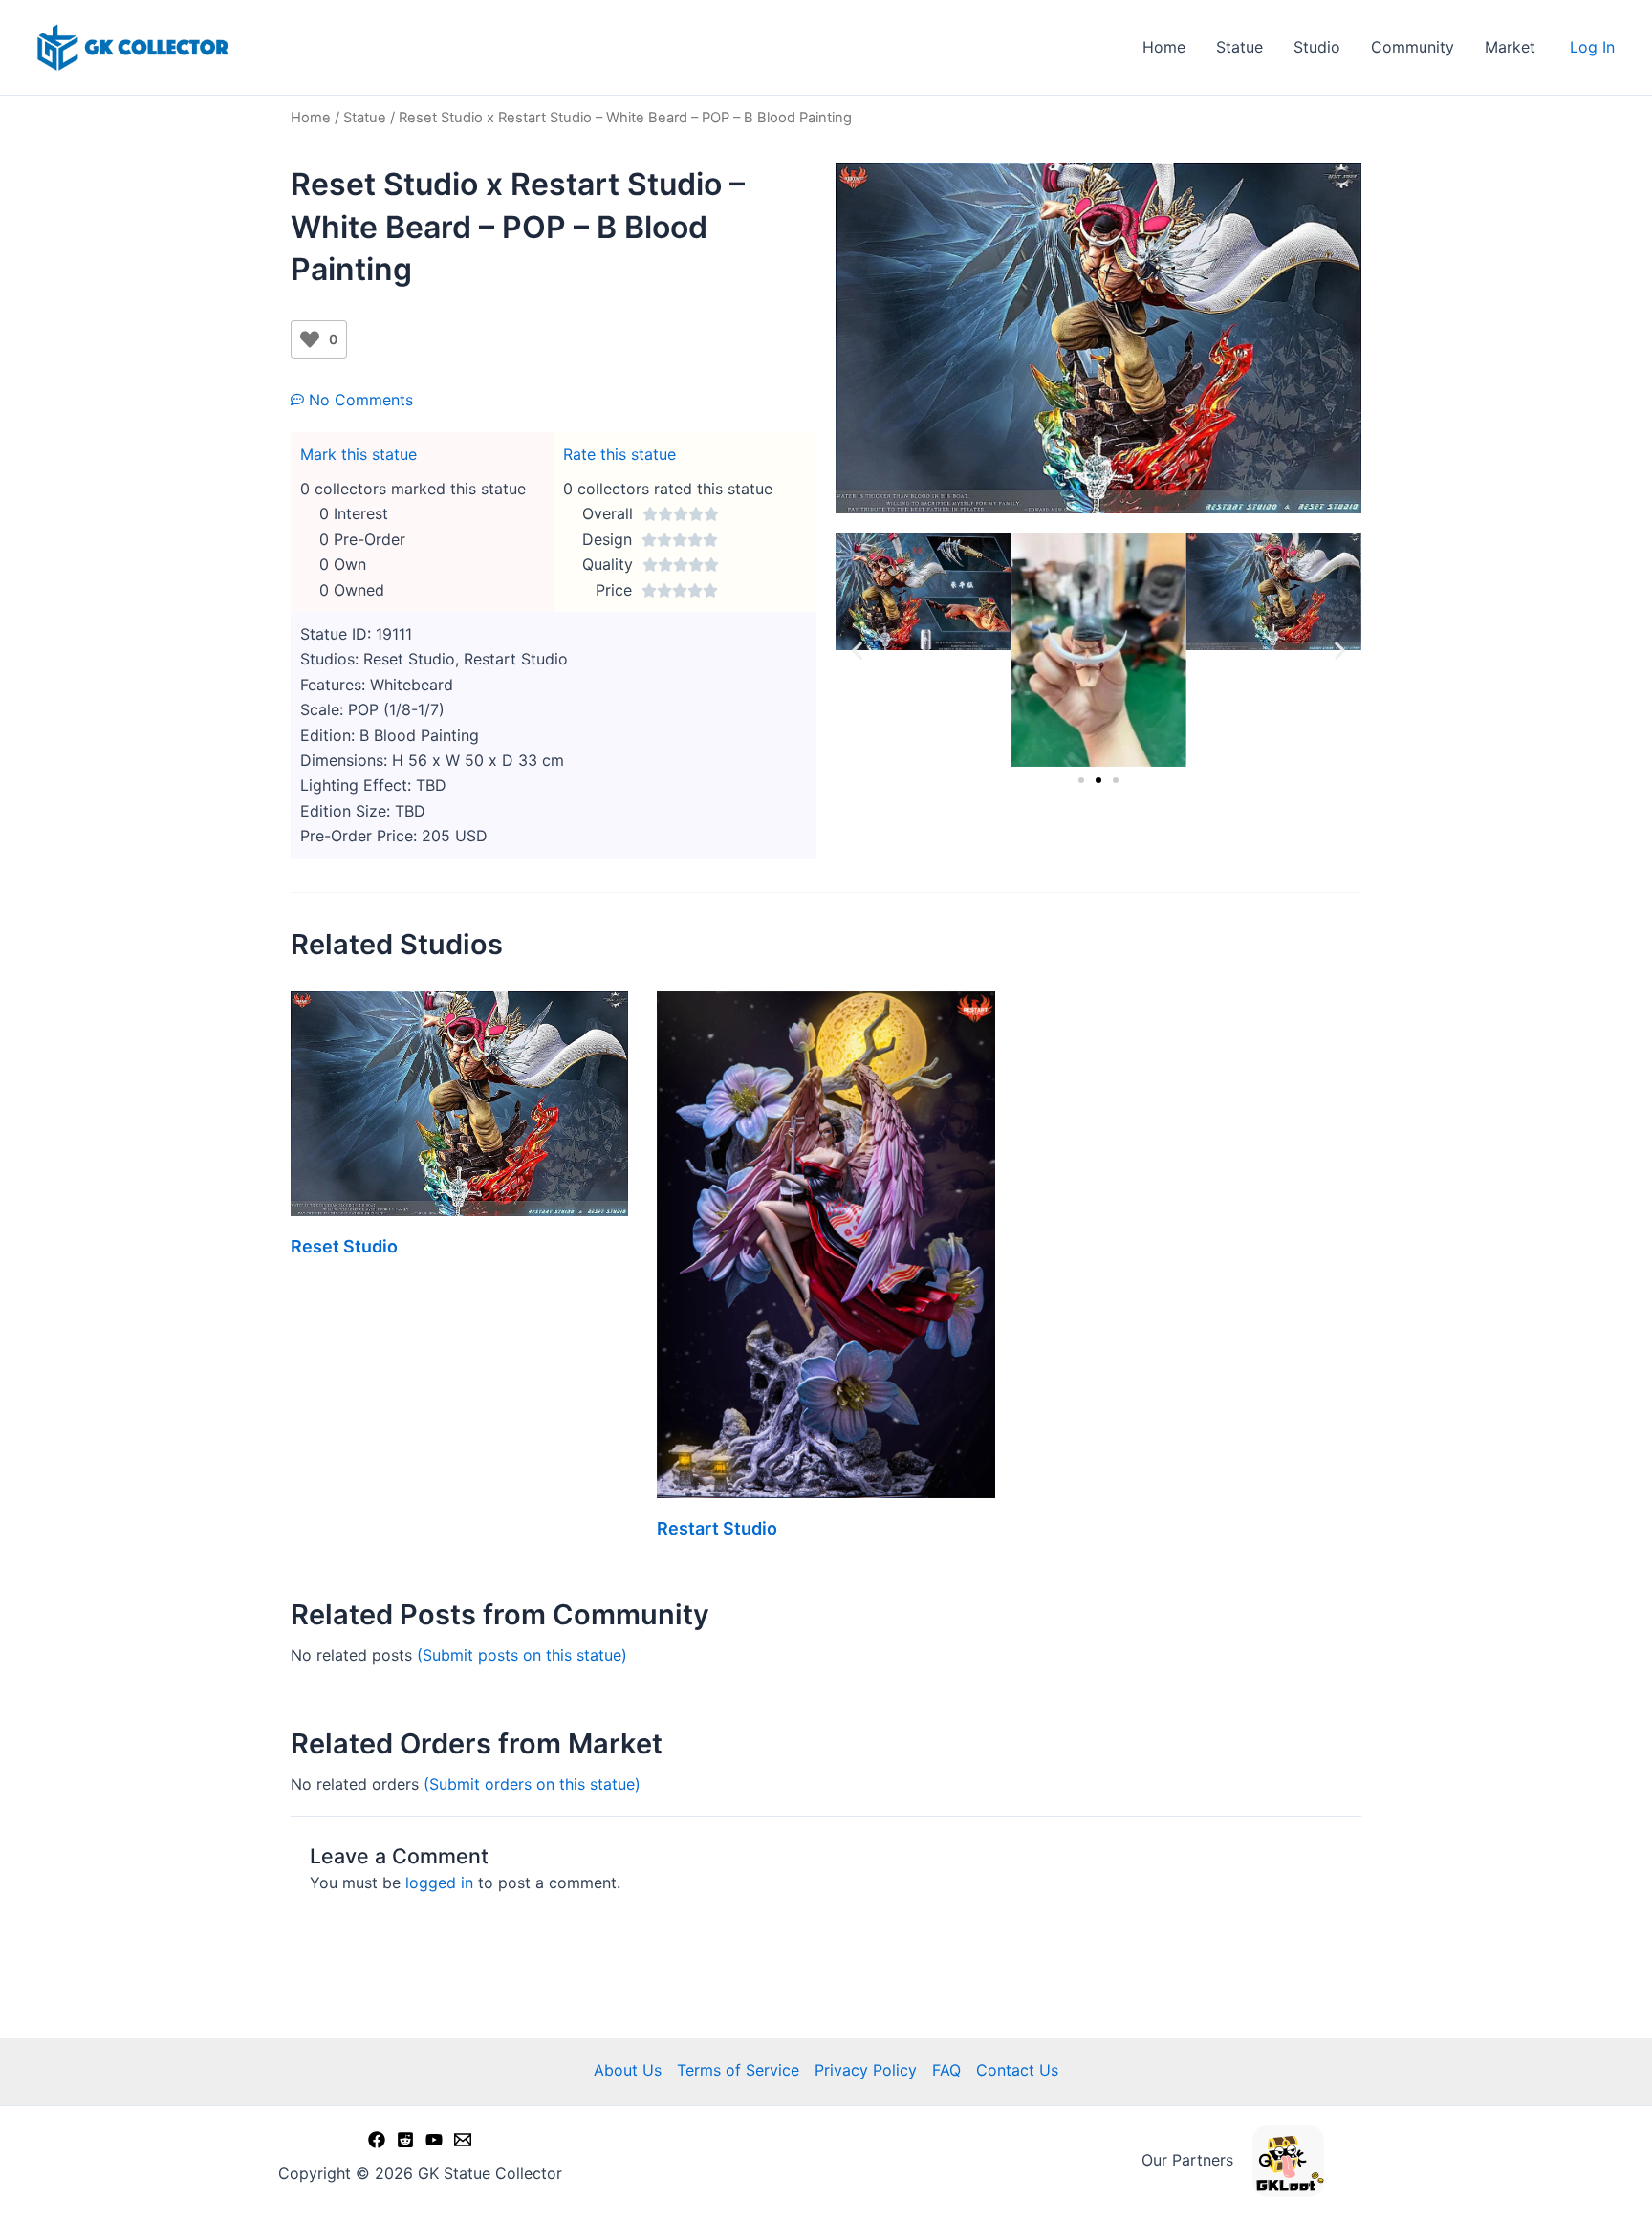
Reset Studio (344, 1246)
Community (1413, 47)
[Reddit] (405, 2140)
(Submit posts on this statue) (522, 1655)
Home (1164, 47)
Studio (1317, 47)
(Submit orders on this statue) (532, 1784)
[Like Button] (310, 339)
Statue (1239, 47)
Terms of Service (738, 2070)
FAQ (946, 2070)
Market (1510, 47)
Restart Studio (717, 1528)
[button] (857, 650)
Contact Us (1017, 2070)
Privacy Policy (866, 2070)
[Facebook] (377, 2140)
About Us (628, 2070)
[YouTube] (434, 2140)
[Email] (463, 2140)
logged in (439, 1883)
